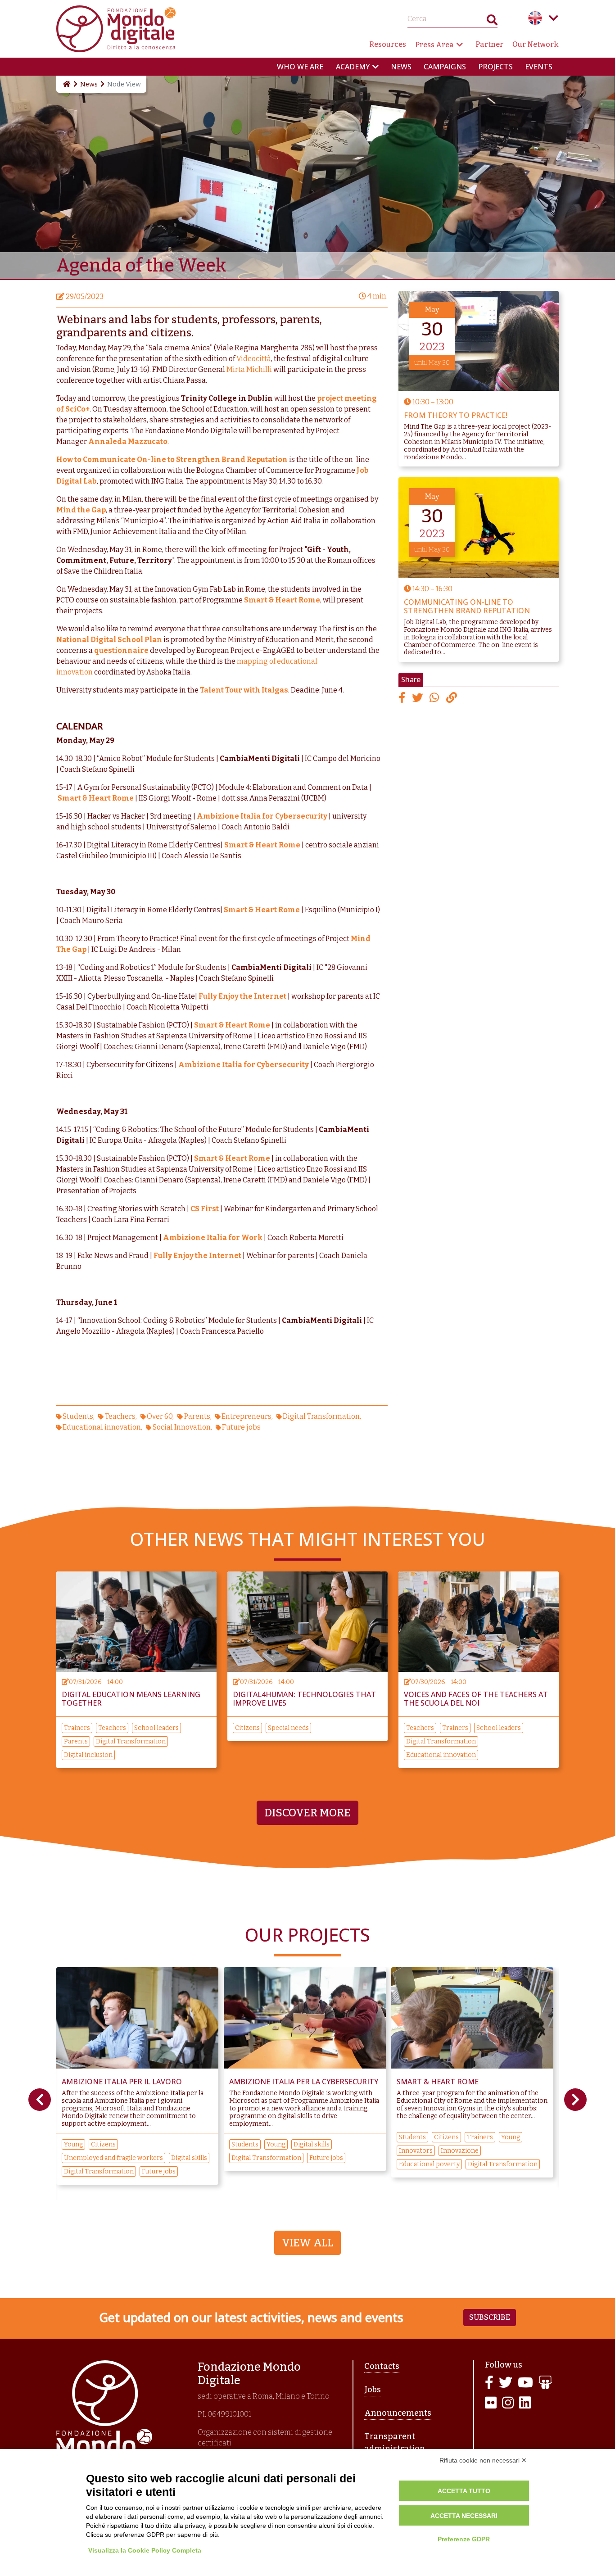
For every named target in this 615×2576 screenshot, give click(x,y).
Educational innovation (102, 1427)
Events (539, 67)
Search (492, 22)
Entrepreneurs (246, 1416)
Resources (388, 44)
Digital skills (144, 2144)
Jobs (373, 2390)
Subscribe (490, 2317)
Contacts (382, 2366)
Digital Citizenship (491, 2158)
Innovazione (292, 2151)
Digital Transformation (321, 1416)
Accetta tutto (464, 2491)
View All (307, 2243)
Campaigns (445, 67)
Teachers (120, 1416)
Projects (495, 67)
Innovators (248, 2151)
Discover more (307, 1813)
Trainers (77, 1728)
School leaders (156, 1728)
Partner (489, 44)
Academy (353, 67)
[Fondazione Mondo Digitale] (116, 28)
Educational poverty (262, 2164)
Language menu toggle (553, 18)
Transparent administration (395, 2442)
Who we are (300, 67)
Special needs (288, 1728)
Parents (197, 1416)
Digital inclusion (88, 1755)
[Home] (66, 84)
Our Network (536, 44)
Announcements (398, 2413)
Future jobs (241, 1427)
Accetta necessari (464, 2516)
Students (78, 1416)
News (401, 67)
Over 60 (160, 1416)
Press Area (434, 45)
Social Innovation (182, 1427)
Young (109, 2144)
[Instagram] (508, 2403)
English (535, 18)
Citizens (247, 1728)
